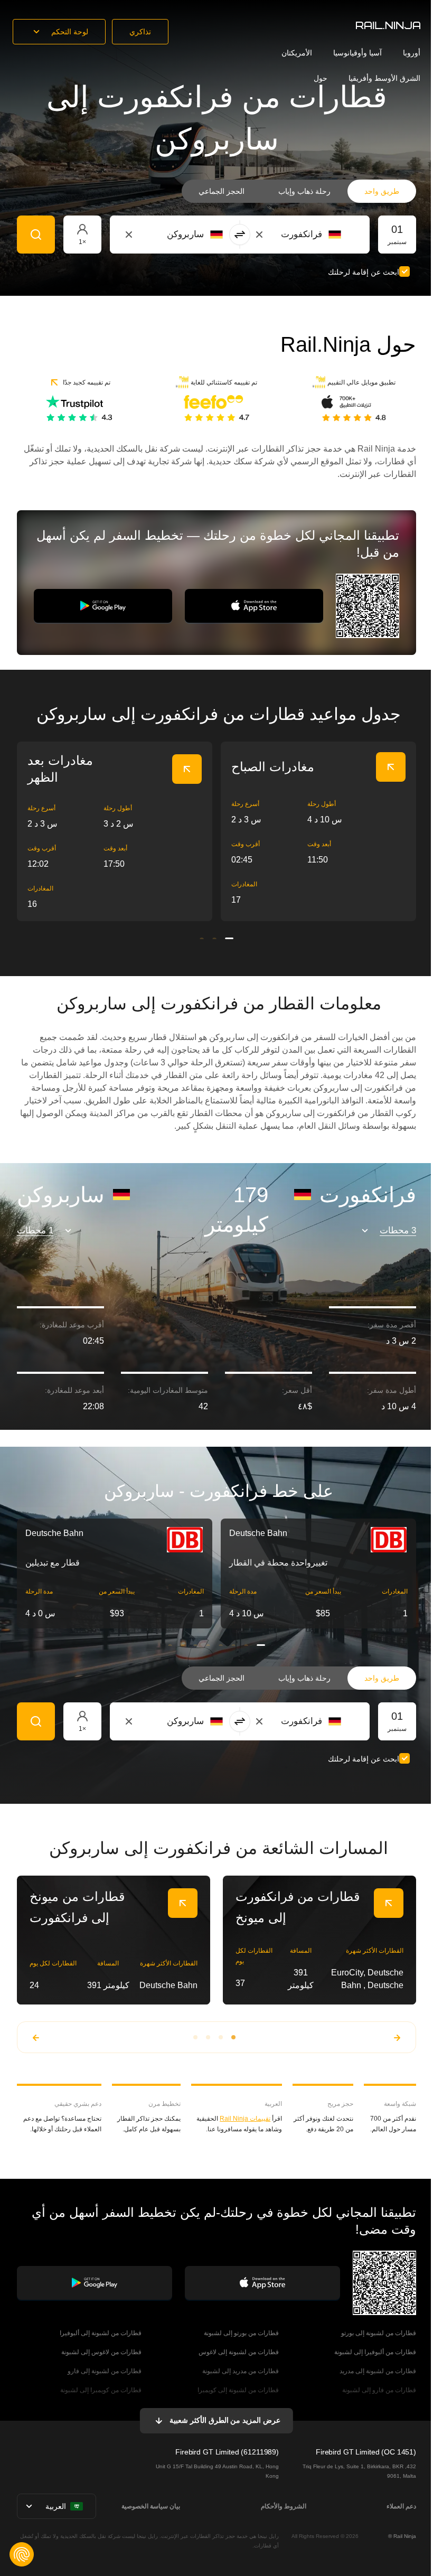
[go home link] (388, 25)
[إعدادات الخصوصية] (22, 2554)
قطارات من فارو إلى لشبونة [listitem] (379, 2390)
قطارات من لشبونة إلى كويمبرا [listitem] (238, 2390)
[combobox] (283, 235)
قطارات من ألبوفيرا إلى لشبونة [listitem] (375, 2352)
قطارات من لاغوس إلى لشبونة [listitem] (101, 2352)
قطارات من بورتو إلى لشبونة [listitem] (241, 2333)
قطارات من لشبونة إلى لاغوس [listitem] (239, 2352)
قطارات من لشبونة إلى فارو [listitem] (105, 2371)
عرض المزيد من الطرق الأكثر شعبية (225, 2420)
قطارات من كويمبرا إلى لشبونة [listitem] (101, 2390)
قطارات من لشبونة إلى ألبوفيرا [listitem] (101, 2333)
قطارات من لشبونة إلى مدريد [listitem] (378, 2371)
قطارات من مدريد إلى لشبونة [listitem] (241, 2371)
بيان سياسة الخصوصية (151, 2506)
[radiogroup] (299, 191)
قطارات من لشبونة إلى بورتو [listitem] (379, 2333)
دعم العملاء (401, 2506)
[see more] (187, 769)
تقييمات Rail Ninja (245, 2119)
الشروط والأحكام (284, 2506)
